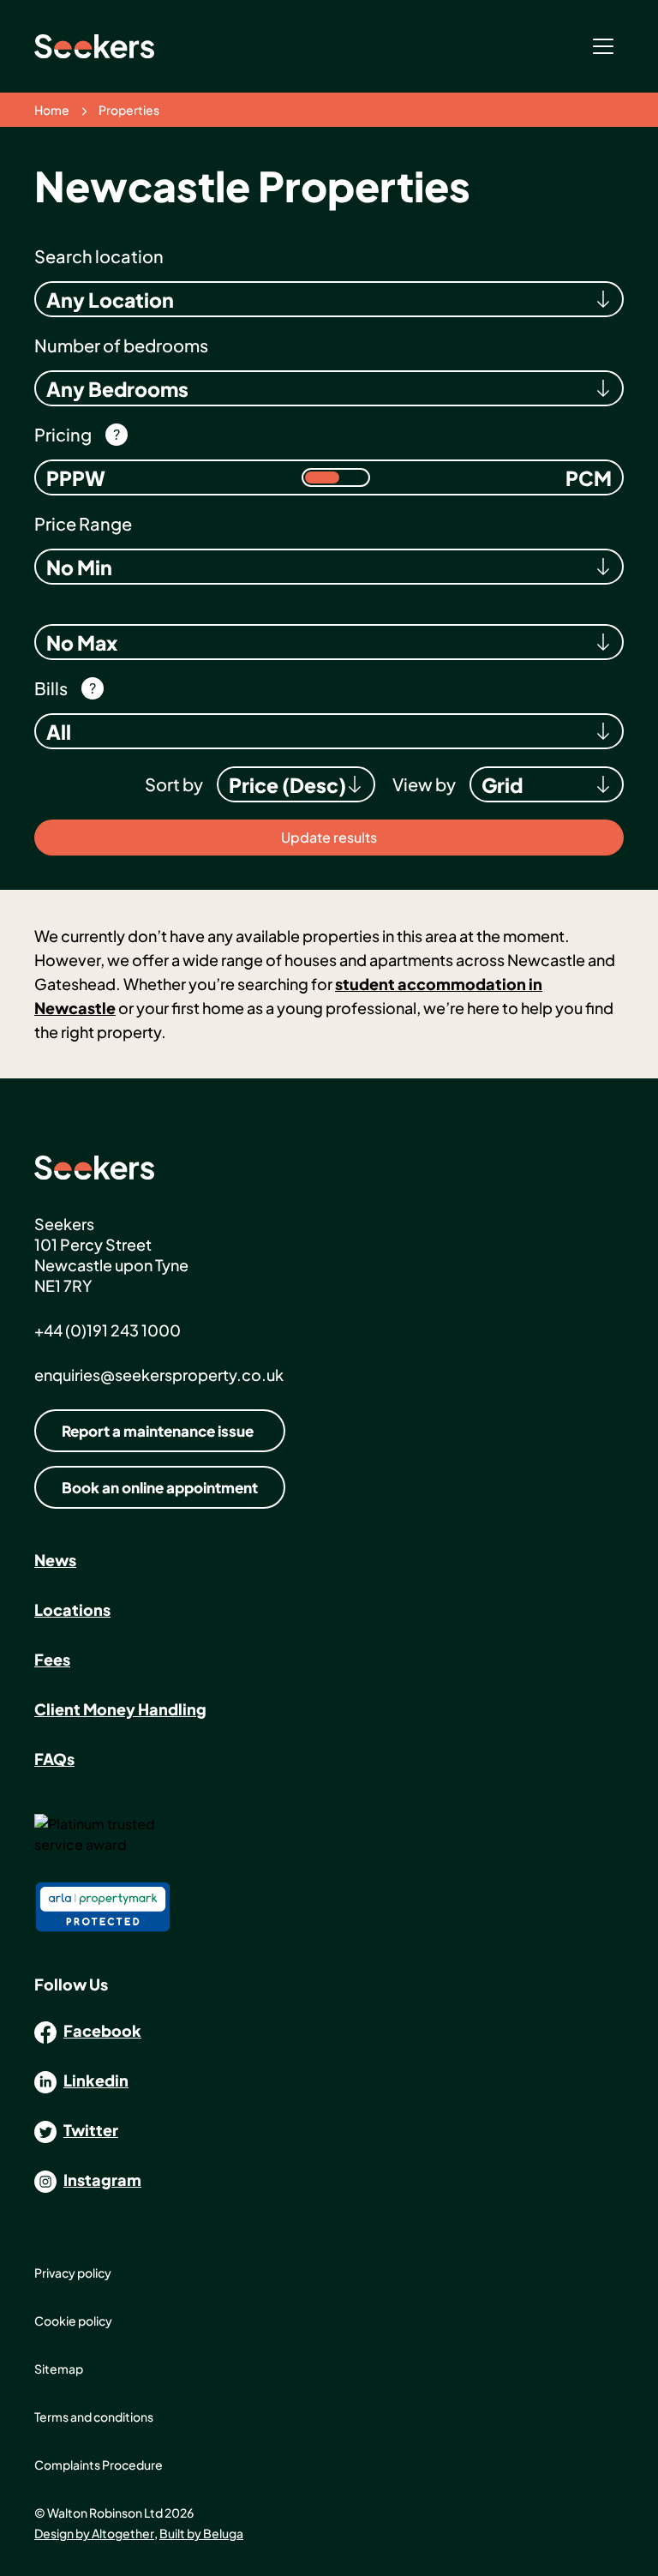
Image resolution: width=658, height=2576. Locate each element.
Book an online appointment (160, 1487)
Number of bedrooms (121, 345)
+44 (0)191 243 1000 (108, 1330)
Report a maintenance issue (158, 1431)
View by (424, 784)
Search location (99, 256)
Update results (329, 837)
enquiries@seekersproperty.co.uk (159, 1375)
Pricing (63, 434)
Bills (51, 688)
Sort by (174, 784)
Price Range (83, 523)
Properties (129, 110)
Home (52, 110)
